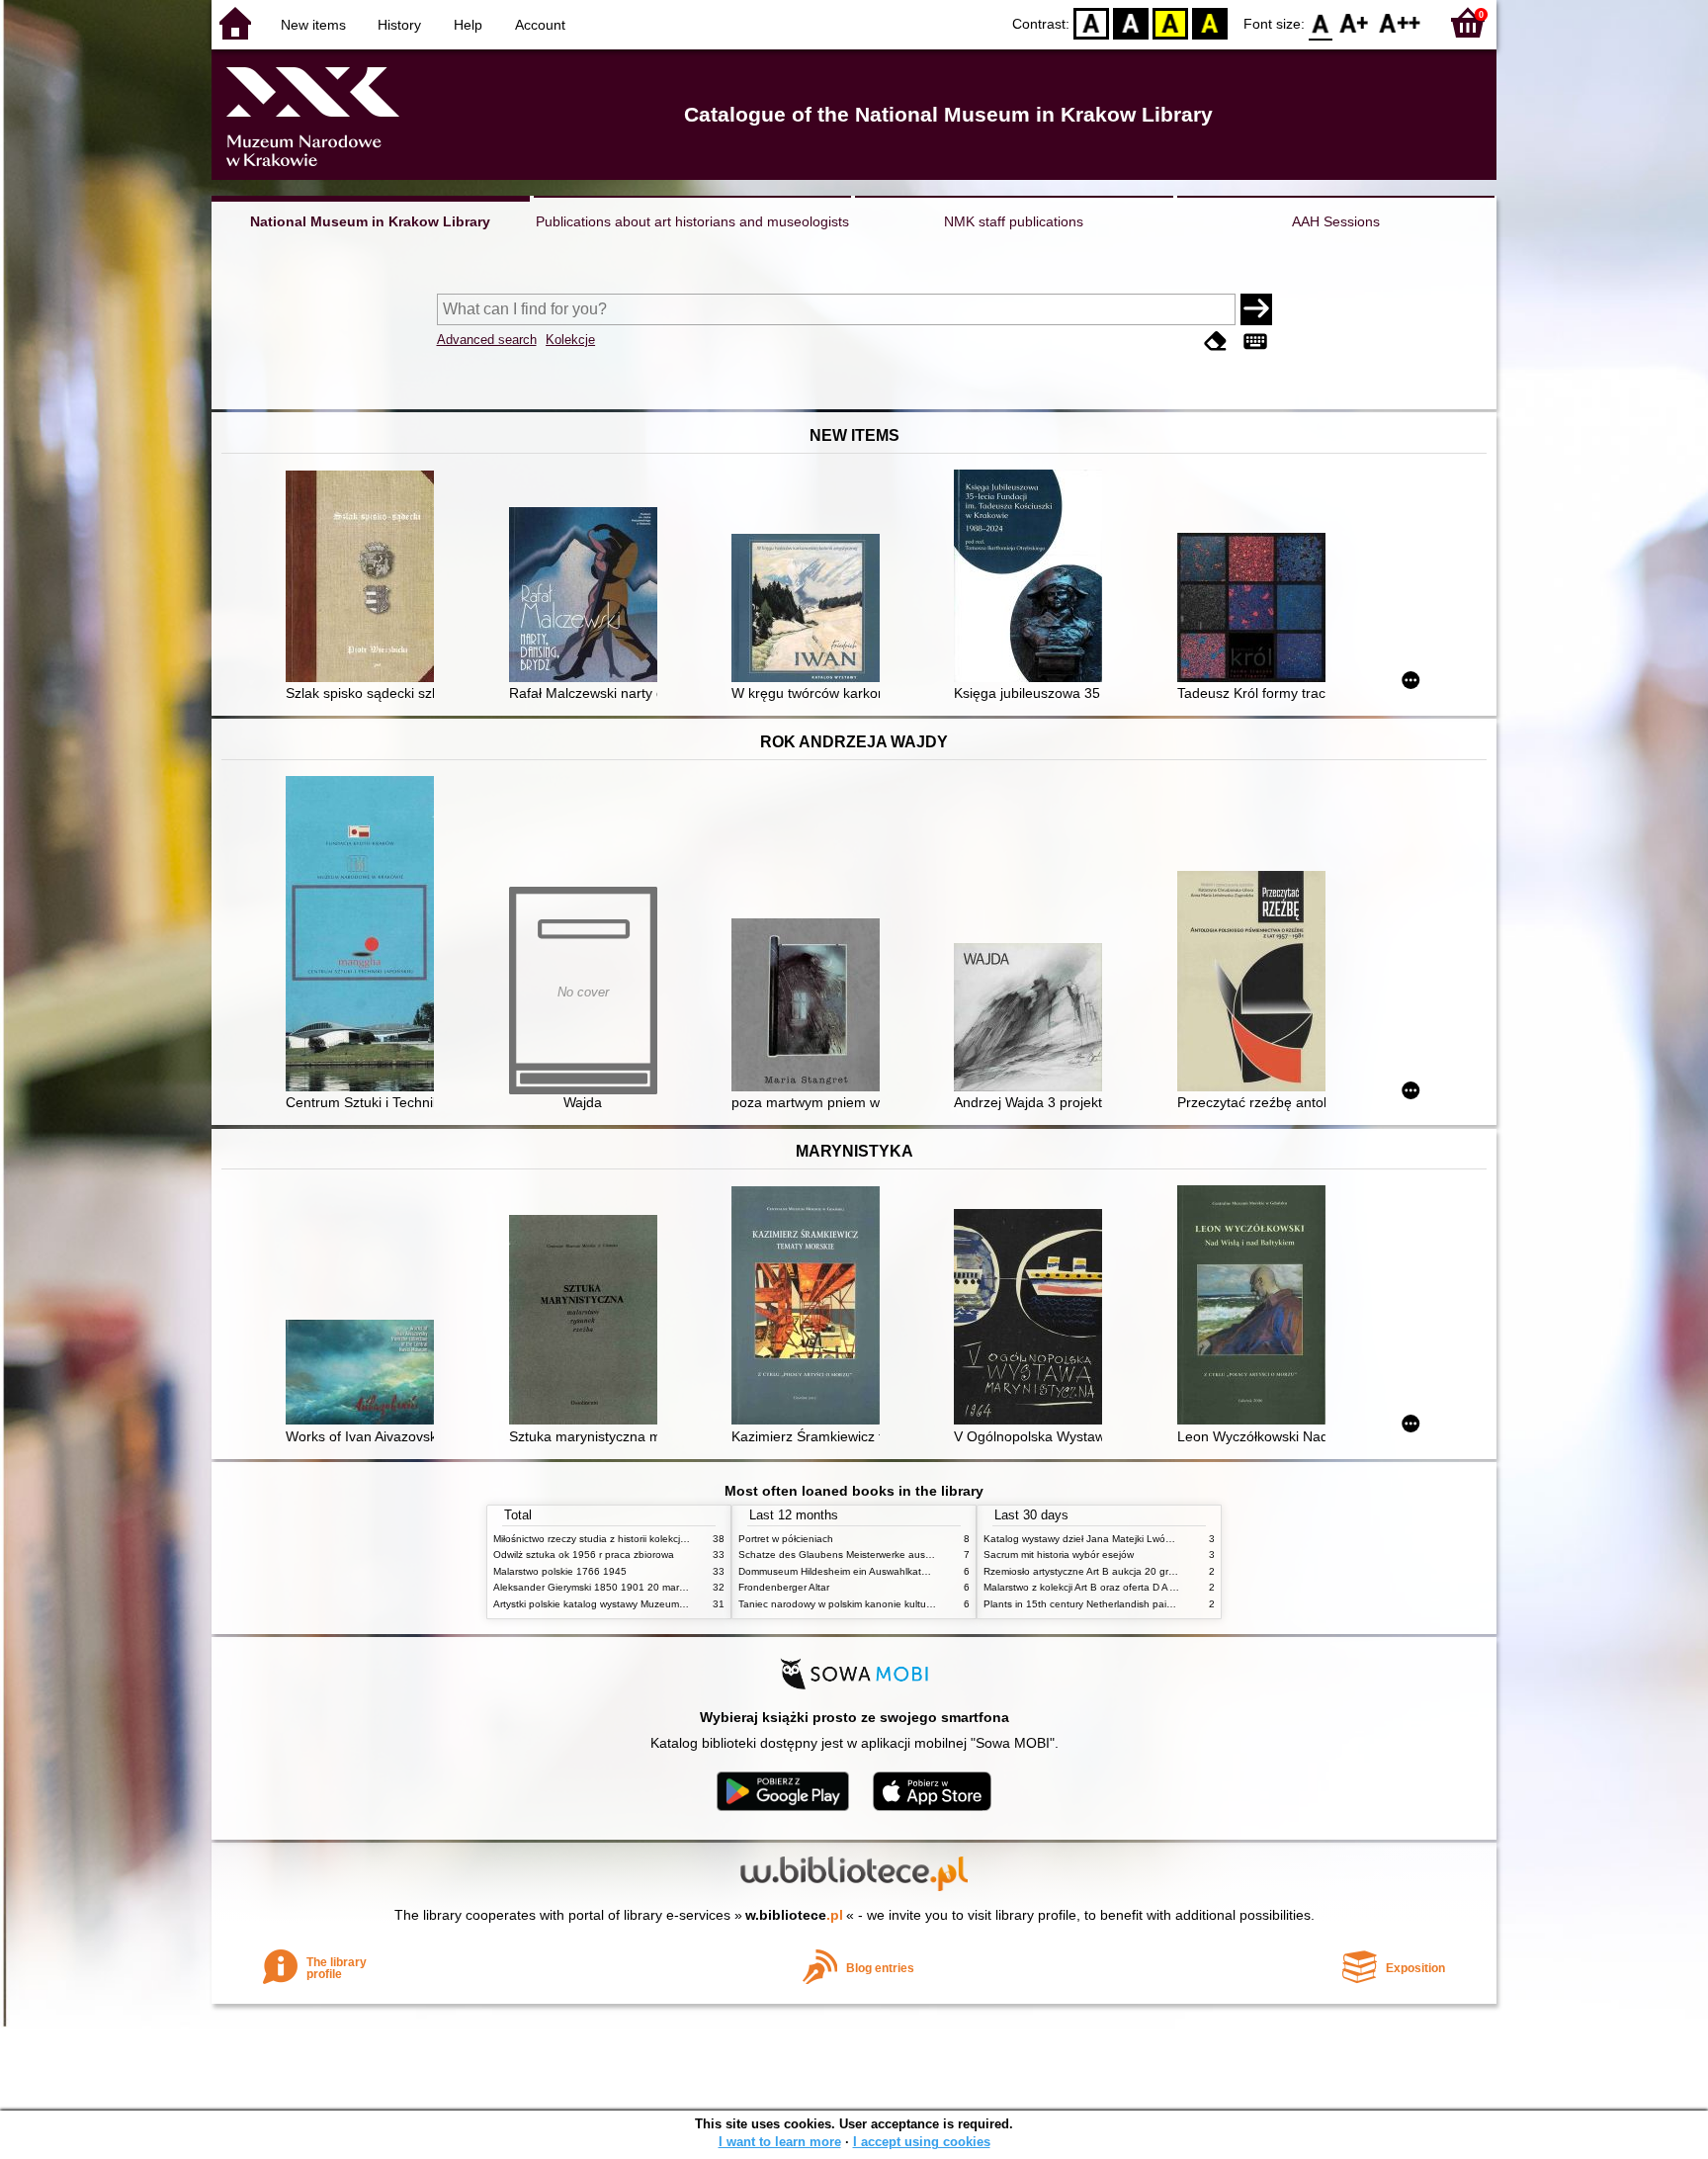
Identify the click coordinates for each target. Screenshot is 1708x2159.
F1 (1355, 22)
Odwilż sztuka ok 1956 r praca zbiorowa (584, 1554)
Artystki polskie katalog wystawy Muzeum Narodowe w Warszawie (641, 1604)
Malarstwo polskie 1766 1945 (560, 1571)
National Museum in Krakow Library (370, 221)
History (399, 25)
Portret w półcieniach (786, 1539)
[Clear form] (1216, 342)
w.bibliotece (794, 1915)
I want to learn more (780, 2142)
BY (1210, 22)
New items (313, 25)
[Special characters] (1255, 342)
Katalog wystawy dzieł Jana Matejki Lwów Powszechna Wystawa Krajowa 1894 (1163, 1539)
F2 (1400, 22)
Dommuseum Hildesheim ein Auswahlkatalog (840, 1571)
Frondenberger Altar (784, 1587)
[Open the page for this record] (365, 578)
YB (1170, 22)
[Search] (1256, 309)
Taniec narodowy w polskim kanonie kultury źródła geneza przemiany (895, 1604)
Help (468, 25)
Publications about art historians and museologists (692, 221)
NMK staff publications (1014, 221)
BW (1131, 22)
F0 (1321, 22)
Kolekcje (570, 340)
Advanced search (487, 340)
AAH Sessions (1336, 221)
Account (540, 25)
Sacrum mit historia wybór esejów (1059, 1554)
